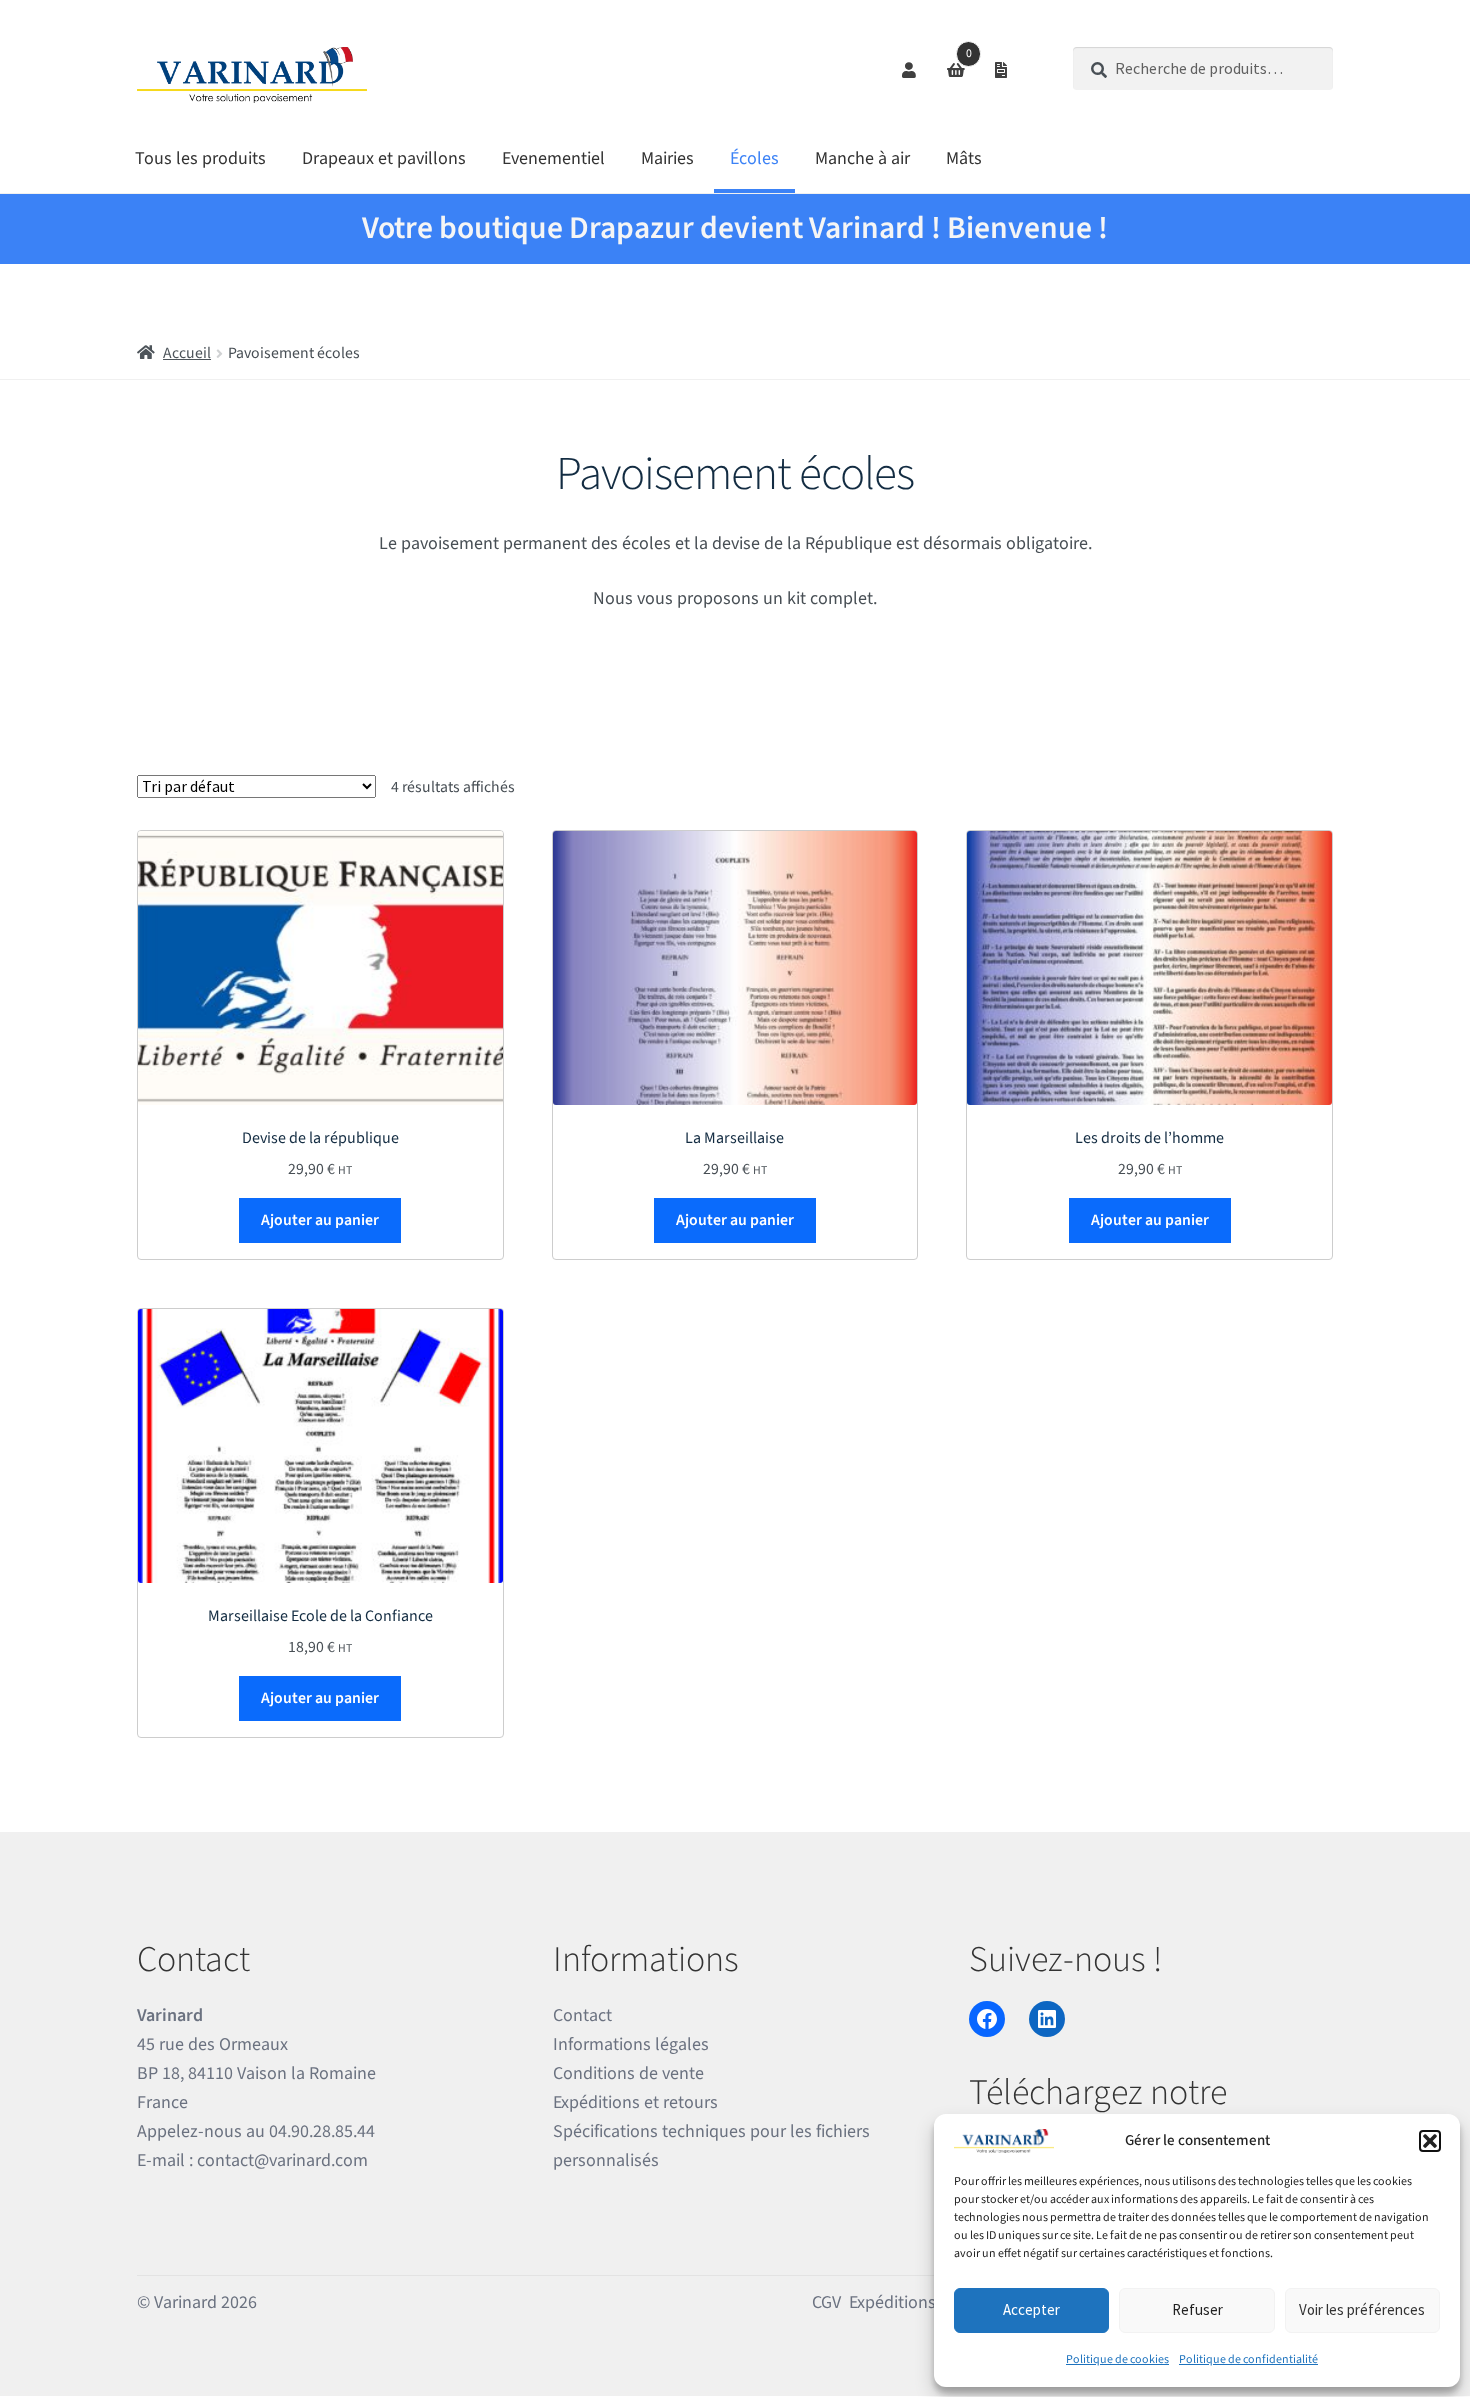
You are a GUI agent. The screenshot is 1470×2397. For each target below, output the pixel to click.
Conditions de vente (628, 2073)
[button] (1430, 2141)
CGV (826, 2302)
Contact (582, 2015)
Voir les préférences (1362, 2309)
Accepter (1031, 2309)
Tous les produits (200, 158)
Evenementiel (553, 158)
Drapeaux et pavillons (384, 158)
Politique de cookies (1117, 2359)
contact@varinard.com (282, 2160)
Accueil (187, 353)
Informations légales (631, 2044)
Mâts (964, 158)
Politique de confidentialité (1248, 2359)
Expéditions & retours (929, 2302)
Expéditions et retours (635, 2102)
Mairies (667, 158)
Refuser (1197, 2309)
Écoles (754, 158)
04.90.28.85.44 (322, 2131)
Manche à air (862, 158)
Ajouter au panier (320, 1220)
